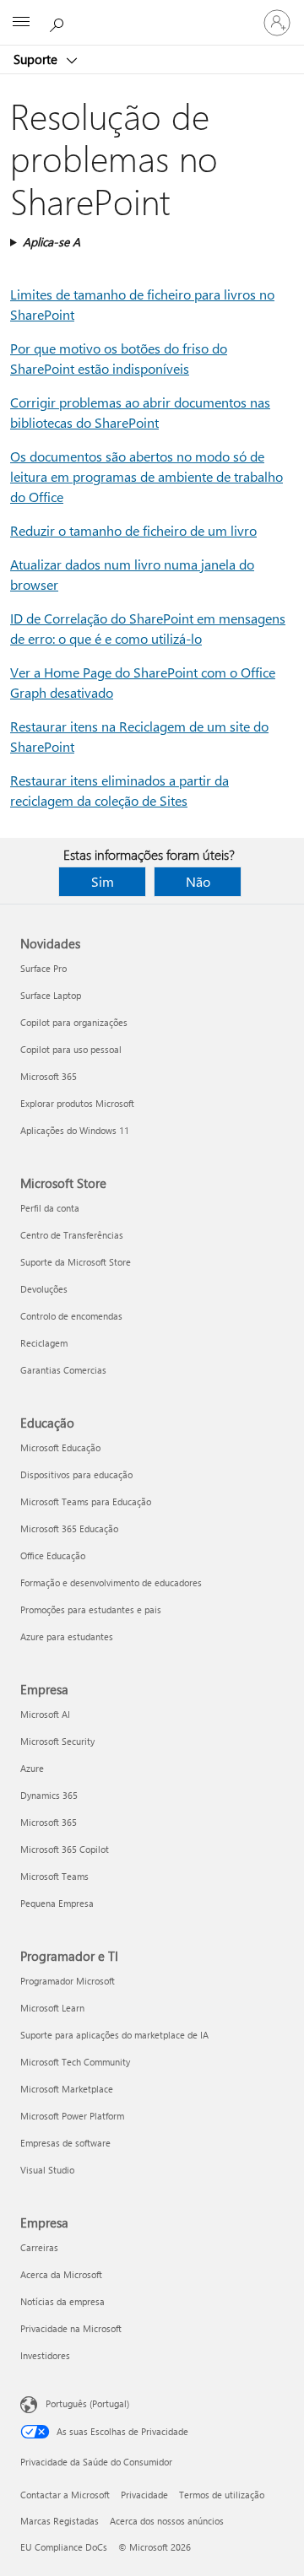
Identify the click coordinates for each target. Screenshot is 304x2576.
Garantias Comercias (63, 1370)
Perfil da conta (50, 1208)
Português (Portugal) (87, 2403)
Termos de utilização (222, 2495)
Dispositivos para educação (76, 1474)
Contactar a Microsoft (65, 2495)
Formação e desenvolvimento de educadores (111, 1582)
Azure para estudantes (67, 1636)
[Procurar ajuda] (59, 22)
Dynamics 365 (49, 1795)
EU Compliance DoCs (64, 2547)
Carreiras (39, 2247)
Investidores (45, 2355)
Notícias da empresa (62, 2301)
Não (198, 881)
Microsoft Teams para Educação (86, 1501)
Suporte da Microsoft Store (76, 1262)
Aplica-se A (52, 242)
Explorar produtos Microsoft (77, 1103)
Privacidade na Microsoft (71, 2328)
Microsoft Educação (60, 1447)
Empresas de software (65, 2143)
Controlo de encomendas (71, 1316)
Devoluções (44, 1289)
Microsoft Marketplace (67, 2089)
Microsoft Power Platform (72, 2116)
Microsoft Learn (52, 2008)
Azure (32, 1768)
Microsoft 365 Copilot (65, 1849)
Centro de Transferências (72, 1235)
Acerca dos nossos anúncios (167, 2521)
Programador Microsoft (68, 1981)
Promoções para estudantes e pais (91, 1609)
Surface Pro (43, 968)
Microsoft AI (45, 1714)
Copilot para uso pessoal (71, 1049)
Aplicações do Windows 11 (75, 1130)
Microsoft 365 (49, 1076)
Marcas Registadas (60, 2521)
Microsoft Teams (54, 1876)
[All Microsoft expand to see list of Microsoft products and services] (21, 23)
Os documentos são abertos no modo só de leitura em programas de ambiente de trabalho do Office (147, 476)
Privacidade (144, 2495)
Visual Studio (47, 2170)
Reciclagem (44, 1343)
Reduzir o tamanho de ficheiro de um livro (133, 530)
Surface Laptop (51, 995)
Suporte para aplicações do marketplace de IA (114, 2035)
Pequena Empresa (57, 1903)
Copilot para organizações (74, 1022)
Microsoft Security (57, 1741)
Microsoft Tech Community (75, 2062)
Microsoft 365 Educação (69, 1528)
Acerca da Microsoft (61, 2274)
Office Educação (53, 1555)
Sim (103, 881)
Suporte (37, 59)
